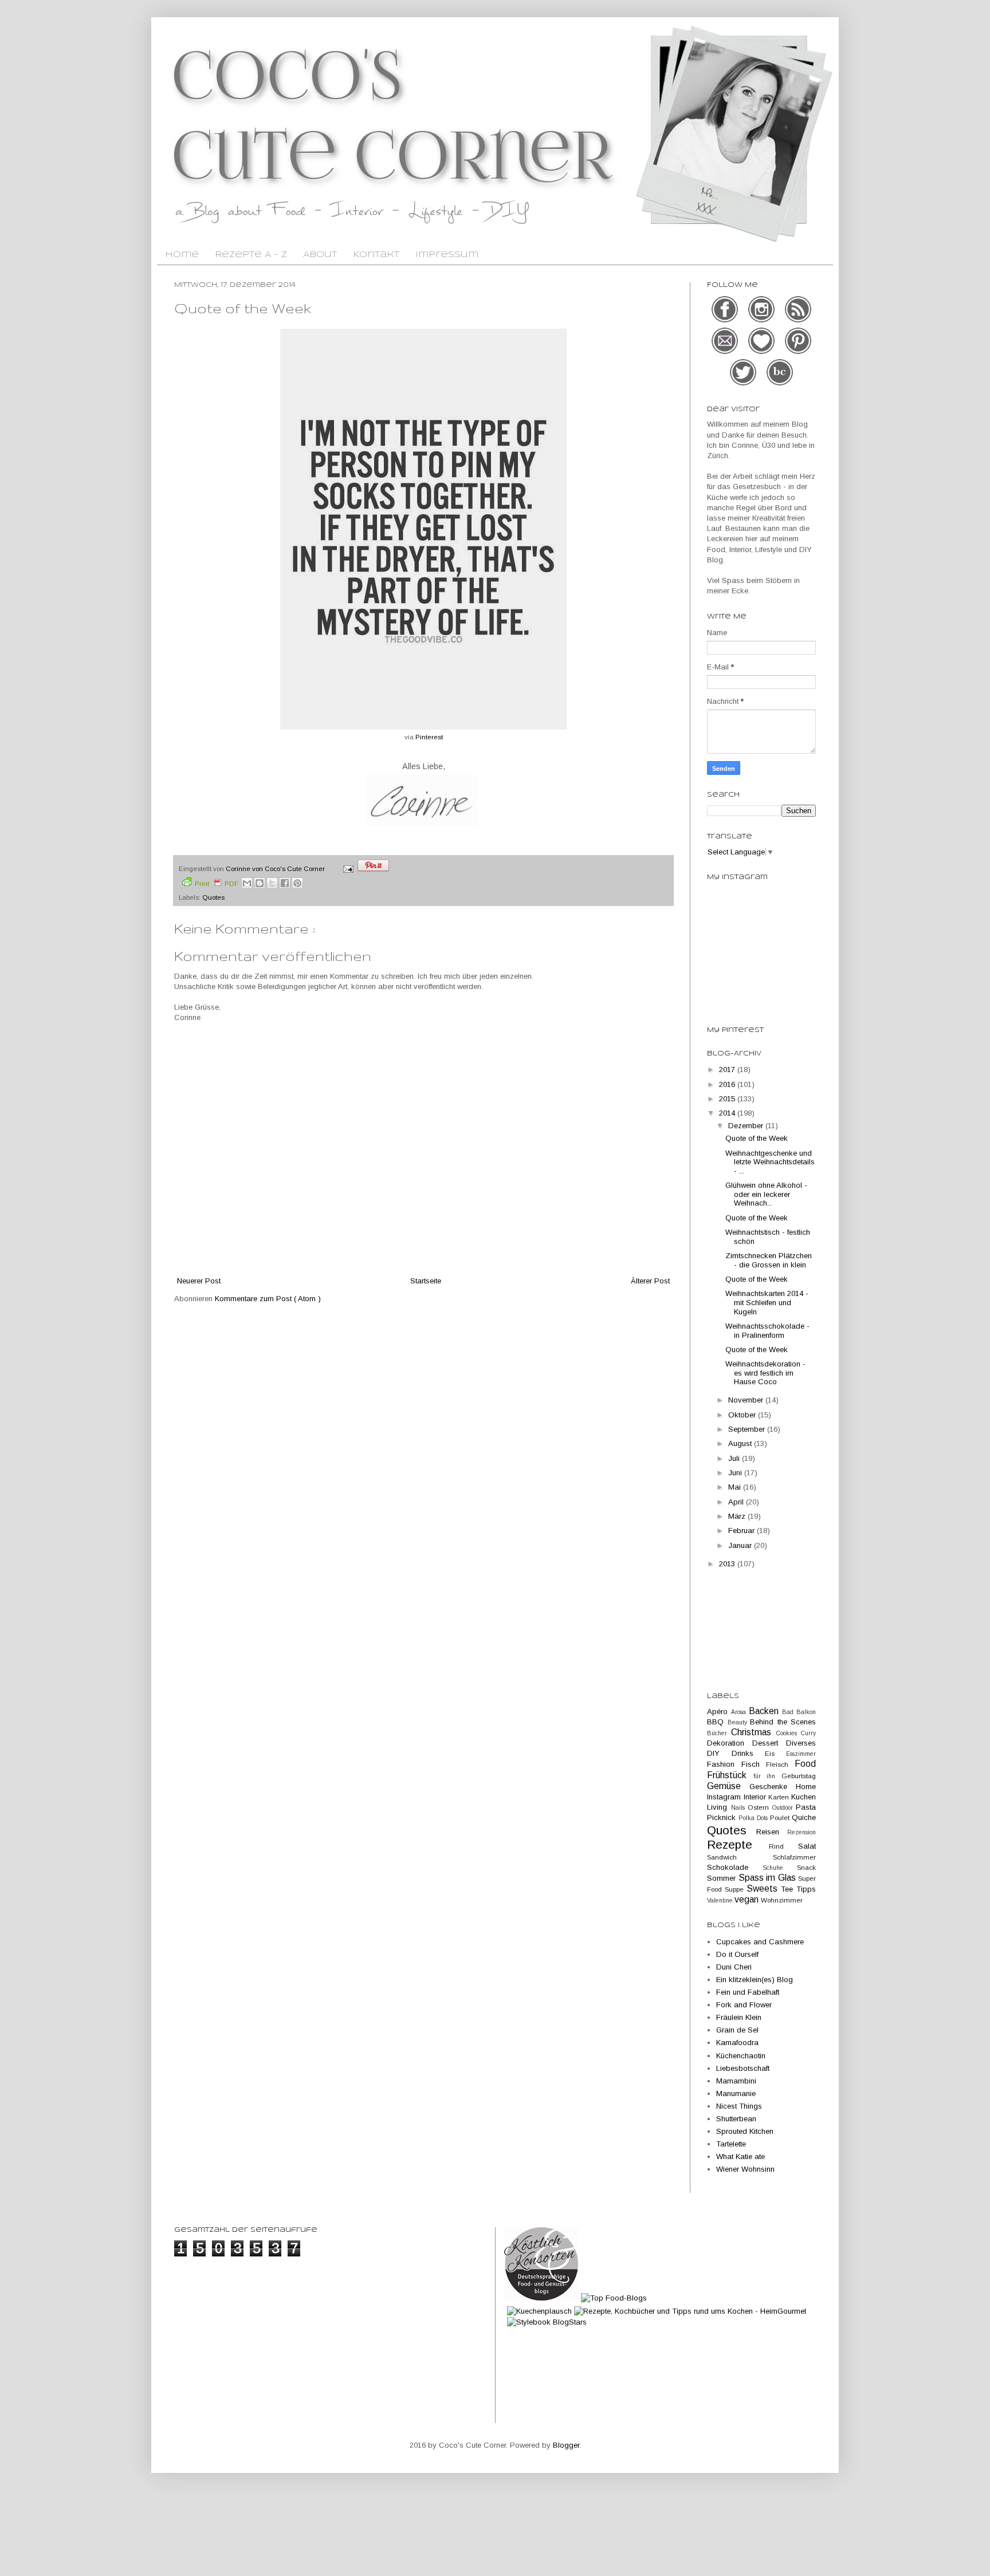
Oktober (743, 1415)
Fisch (754, 1764)
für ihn (767, 1776)
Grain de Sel (737, 2030)
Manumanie (736, 2094)
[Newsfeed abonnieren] (798, 321)
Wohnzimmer (782, 1900)
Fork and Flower (744, 2005)
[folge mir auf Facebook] (726, 321)
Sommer (723, 1878)
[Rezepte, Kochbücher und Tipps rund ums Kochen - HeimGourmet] (690, 2311)
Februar (742, 1531)
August (741, 1443)
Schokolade (735, 1867)
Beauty (739, 1722)
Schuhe (780, 1868)
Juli (735, 1458)
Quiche (804, 1817)
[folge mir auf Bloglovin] (763, 352)
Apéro (719, 1712)
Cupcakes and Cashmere (760, 1942)
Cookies (789, 1733)
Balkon (806, 1712)
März (738, 1516)
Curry (808, 1733)
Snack (806, 1867)
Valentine (721, 1901)
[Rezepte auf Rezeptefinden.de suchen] (614, 2298)
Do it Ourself (737, 1954)
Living (719, 1807)
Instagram (725, 1797)
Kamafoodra (737, 2043)
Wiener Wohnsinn (745, 2169)
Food (805, 1764)
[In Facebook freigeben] (285, 883)
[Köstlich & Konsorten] (541, 2298)
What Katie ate (740, 2156)
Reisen (772, 1832)
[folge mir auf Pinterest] (798, 352)
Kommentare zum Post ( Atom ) (268, 1299)
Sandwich (740, 1857)
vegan (748, 1899)
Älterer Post (650, 1281)
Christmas (753, 1732)
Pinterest (429, 737)
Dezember (747, 1126)
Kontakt (376, 255)
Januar (741, 1545)
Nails (740, 1808)
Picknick (723, 1817)
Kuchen (804, 1797)
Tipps (806, 1889)
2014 (728, 1113)
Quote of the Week (757, 1138)
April (737, 1502)
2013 (728, 1564)
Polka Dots (754, 1818)
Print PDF (217, 883)
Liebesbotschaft (743, 2068)
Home (182, 255)
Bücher (719, 1733)
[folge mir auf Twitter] (744, 384)
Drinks (749, 1753)
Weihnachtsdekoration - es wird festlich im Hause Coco (765, 1373)
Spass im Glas (769, 1878)
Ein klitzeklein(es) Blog (755, 1980)
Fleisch (780, 1764)
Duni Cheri (734, 1967)
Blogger (566, 2445)
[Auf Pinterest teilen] (297, 883)
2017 (728, 1070)
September (748, 1429)
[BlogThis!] (260, 883)
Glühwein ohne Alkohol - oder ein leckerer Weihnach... (766, 1194)
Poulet (781, 1817)
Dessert (769, 1743)
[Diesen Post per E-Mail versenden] (247, 883)
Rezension (802, 1832)
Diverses (801, 1743)
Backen (765, 1711)
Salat (807, 1846)
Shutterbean (736, 2119)
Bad (789, 1712)
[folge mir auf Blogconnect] (780, 384)
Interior (756, 1797)
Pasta (806, 1807)
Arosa (740, 1712)
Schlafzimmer (794, 1857)
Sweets (764, 1888)
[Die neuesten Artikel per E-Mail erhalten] (726, 352)
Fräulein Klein (739, 2017)
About (320, 255)
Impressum (447, 255)
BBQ (717, 1722)
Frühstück (730, 1775)
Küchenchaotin (741, 2056)
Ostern (760, 1807)
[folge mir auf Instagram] (763, 321)
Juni (736, 1473)
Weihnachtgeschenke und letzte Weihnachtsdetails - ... (770, 1162)
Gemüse (728, 1786)
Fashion (724, 1764)
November (747, 1400)
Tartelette (731, 2144)
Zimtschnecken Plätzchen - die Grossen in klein (769, 1260)
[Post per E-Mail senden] (347, 868)
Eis (775, 1753)
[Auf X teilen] (272, 883)
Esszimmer (801, 1754)
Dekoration (730, 1743)
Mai (736, 1487)
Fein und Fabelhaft (748, 1992)
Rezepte (738, 1844)
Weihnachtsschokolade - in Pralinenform (767, 1331)
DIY (719, 1753)
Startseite (426, 1281)
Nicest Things (739, 2106)
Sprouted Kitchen (745, 2131)
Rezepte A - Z (251, 255)
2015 (728, 1099)
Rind (784, 1846)
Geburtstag (799, 1776)
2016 (728, 1084)
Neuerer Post (199, 1281)
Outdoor (784, 1808)
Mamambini (736, 2081)
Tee (789, 1889)
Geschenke (773, 1787)
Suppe (736, 1889)
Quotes (213, 897)
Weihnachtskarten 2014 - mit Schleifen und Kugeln (767, 1302)
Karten (780, 1797)
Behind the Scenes (783, 1722)
